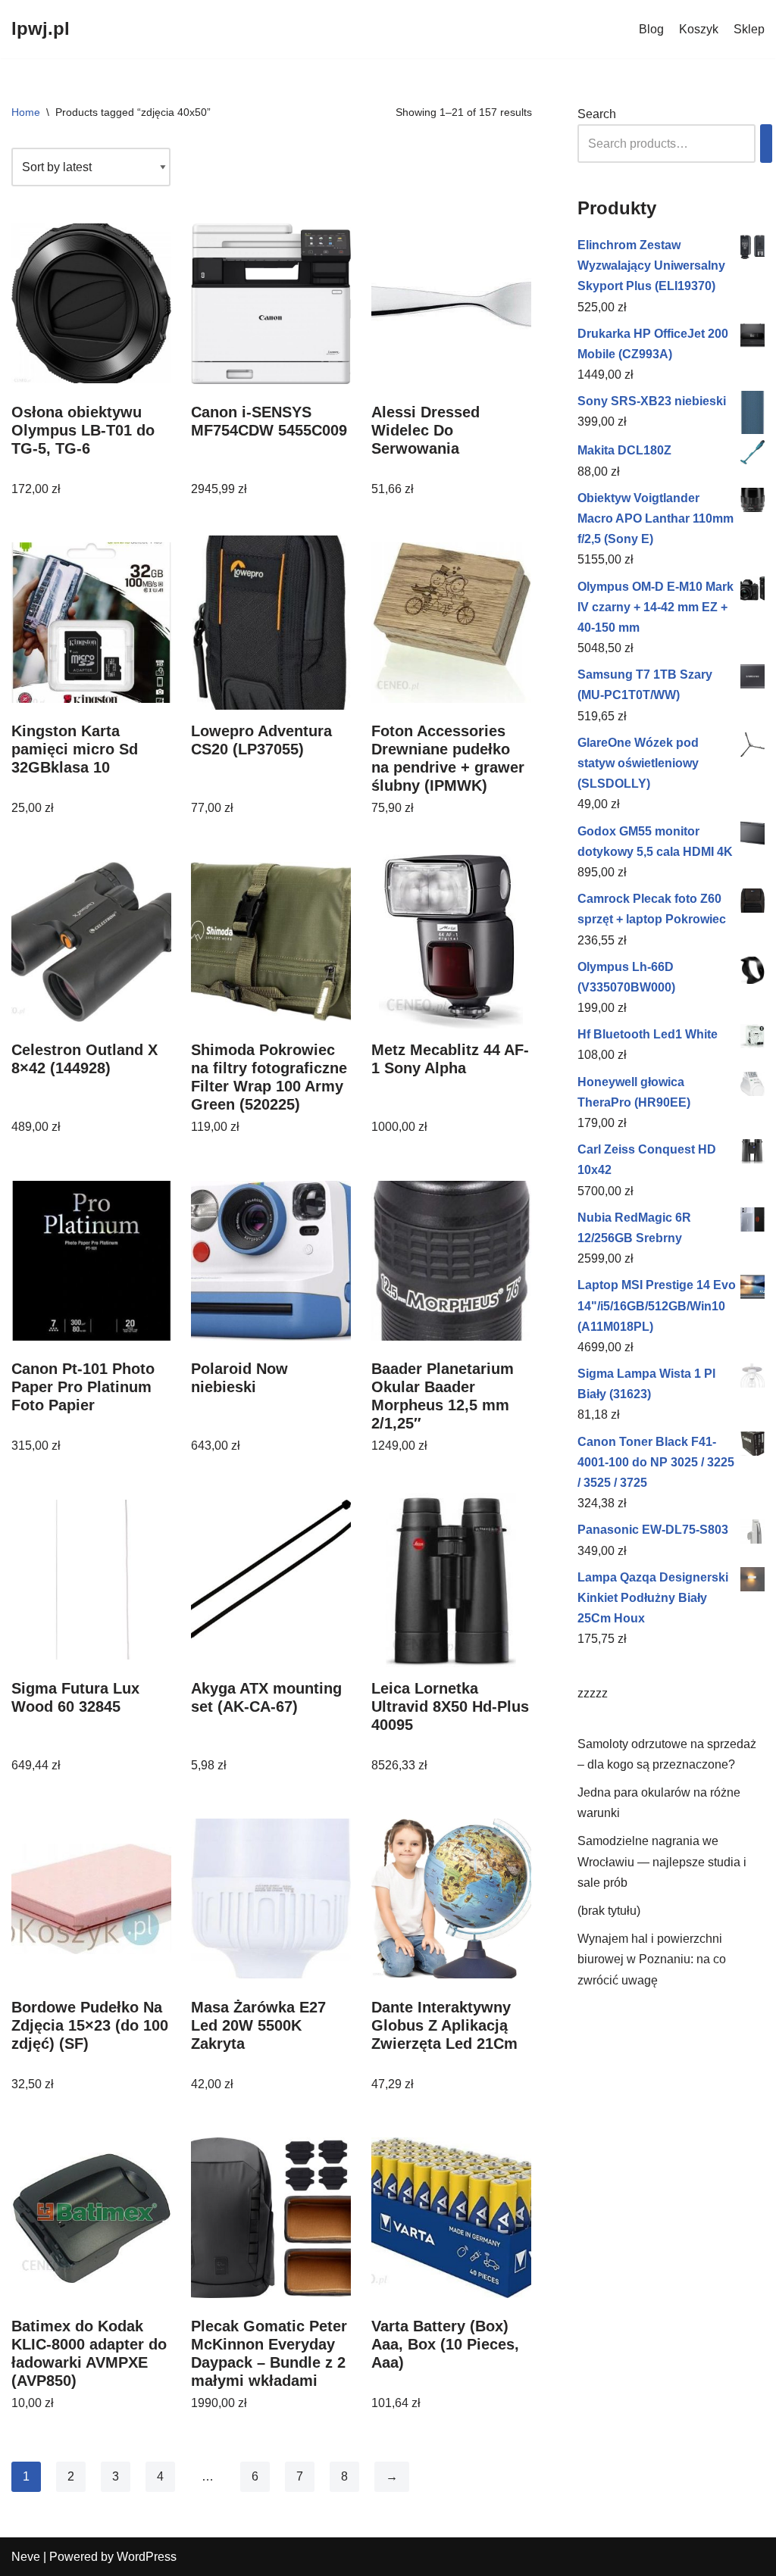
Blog (651, 29)
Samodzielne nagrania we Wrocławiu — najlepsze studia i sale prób (662, 1861)
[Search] (766, 144)
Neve (26, 2557)
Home (26, 112)
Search (597, 114)
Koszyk (699, 29)
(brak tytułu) (609, 1911)
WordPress (147, 2557)
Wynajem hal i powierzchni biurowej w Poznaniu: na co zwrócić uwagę (652, 1959)
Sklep (749, 29)
